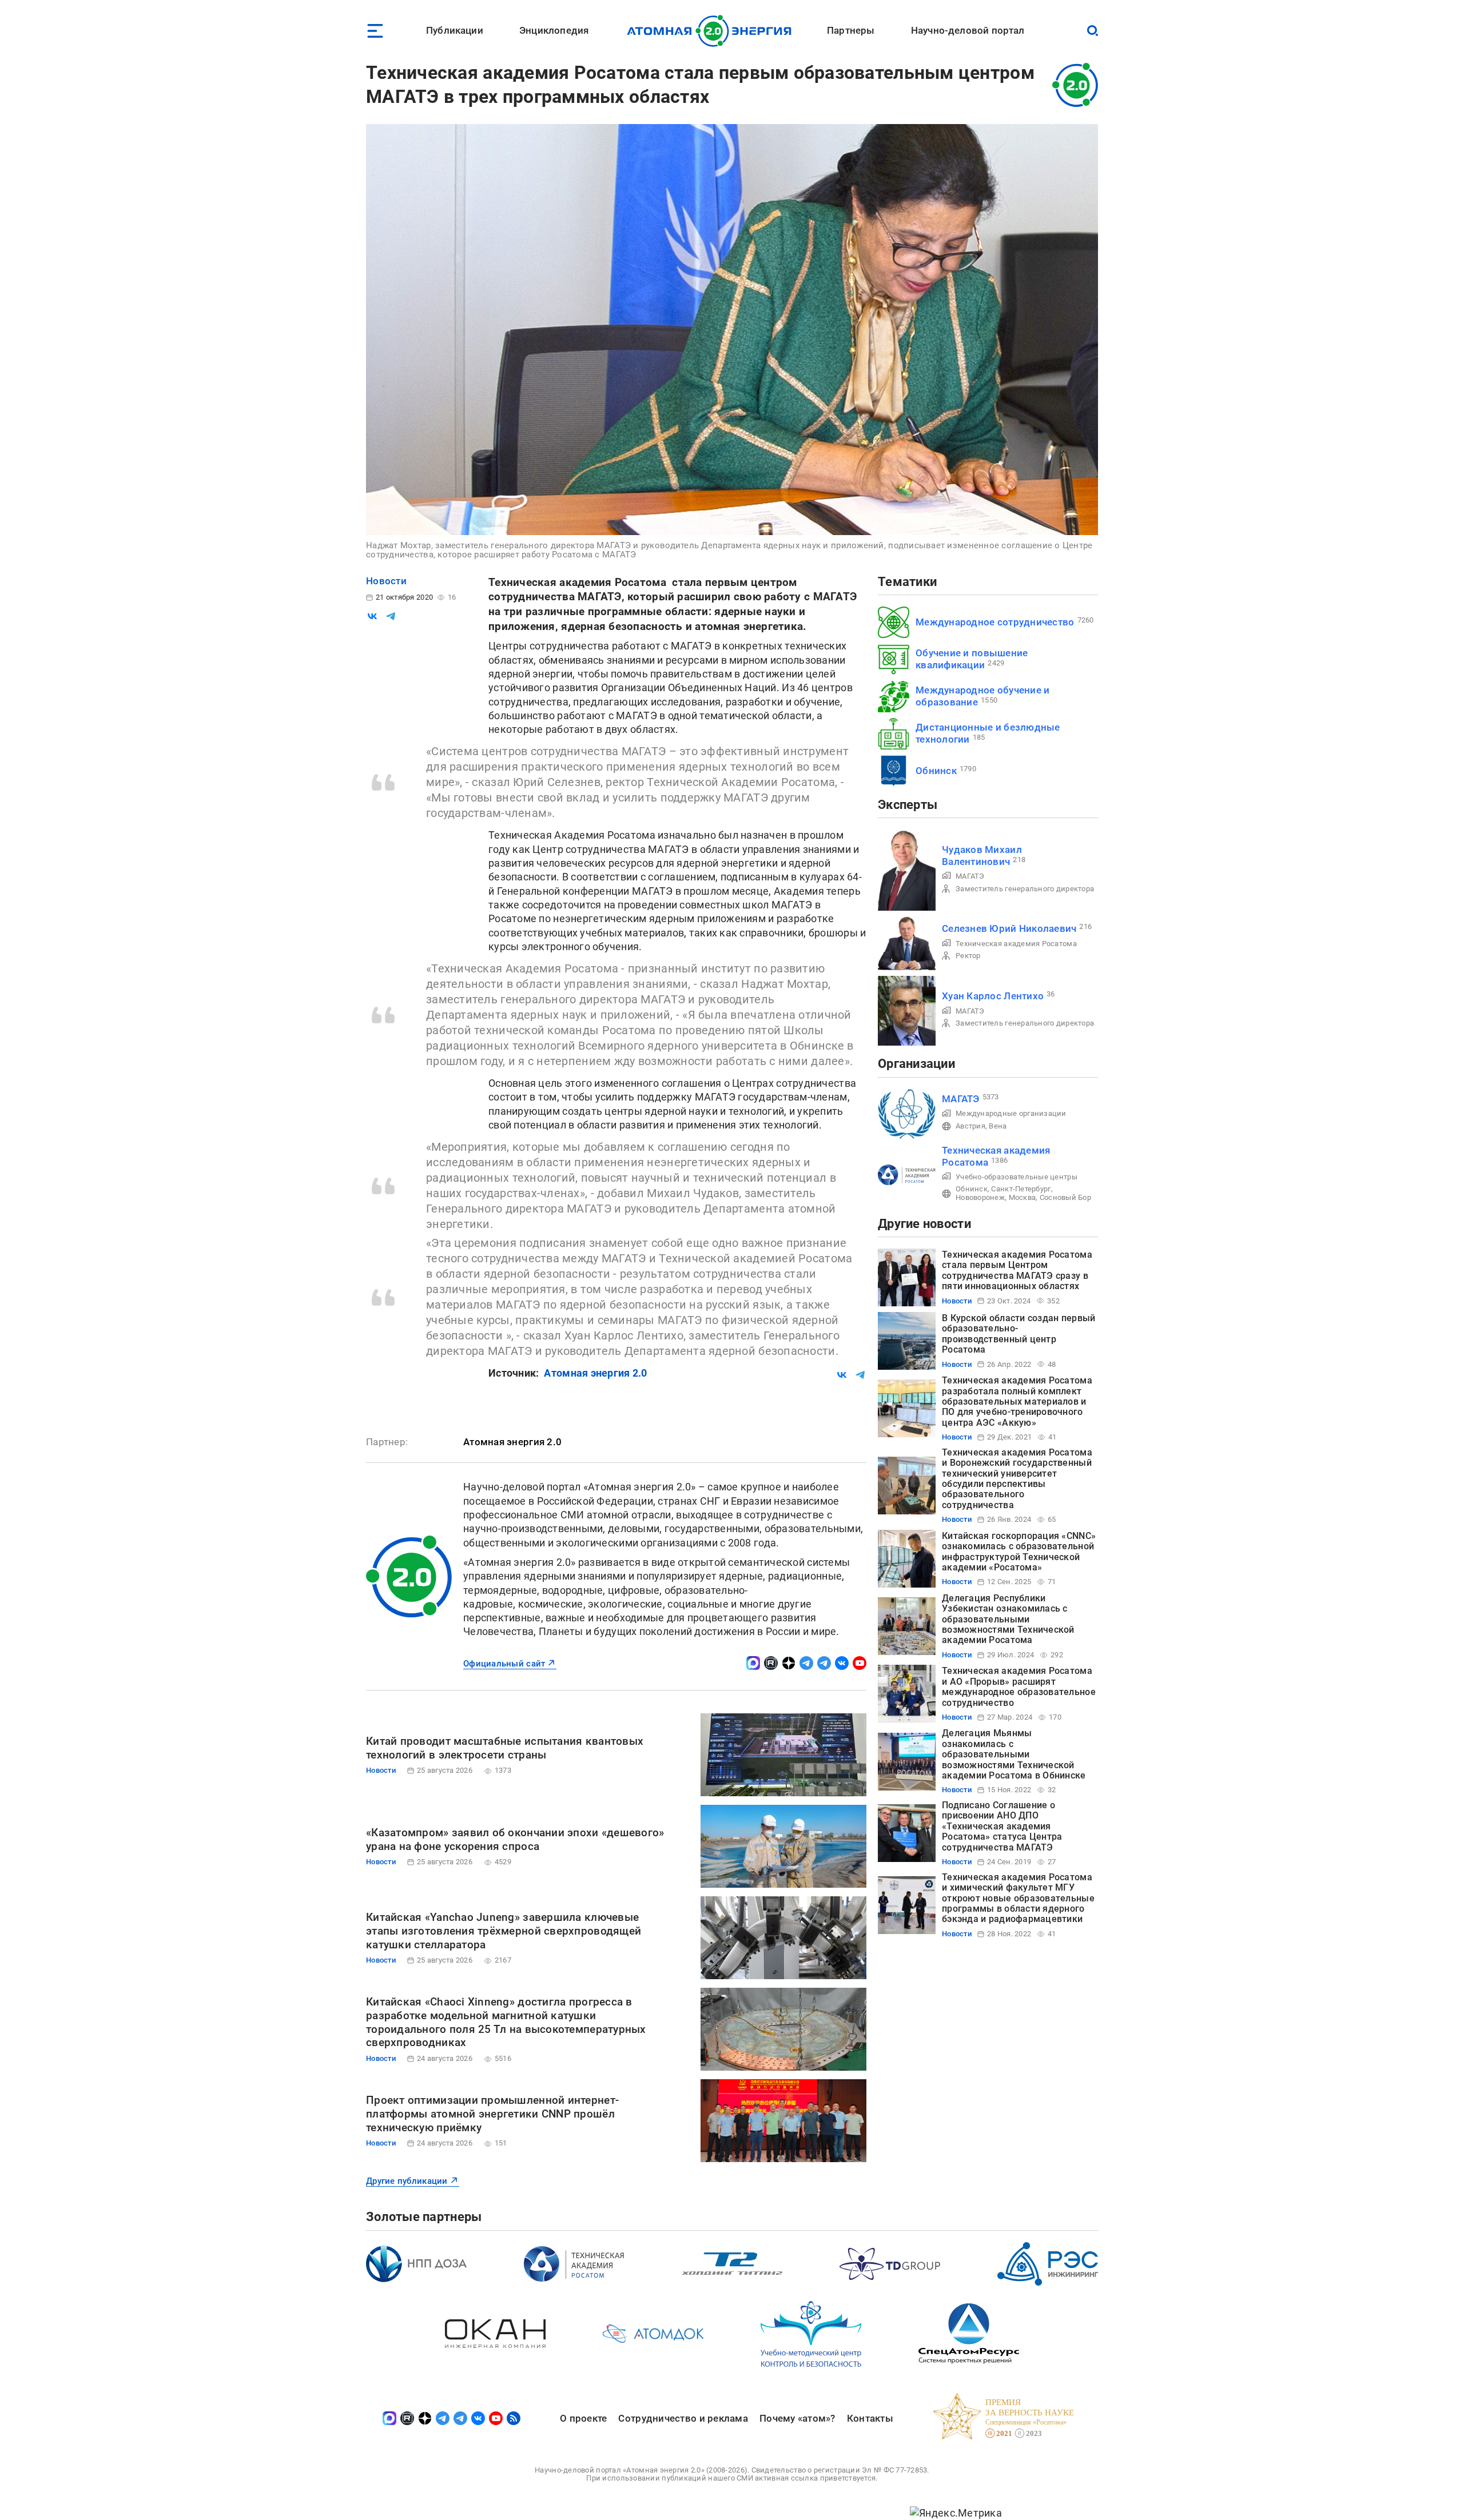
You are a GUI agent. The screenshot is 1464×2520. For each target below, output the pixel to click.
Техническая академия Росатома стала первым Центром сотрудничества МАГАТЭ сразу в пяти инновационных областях (1017, 1270)
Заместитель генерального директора (1025, 889)
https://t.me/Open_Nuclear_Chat (824, 1663)
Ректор (968, 956)
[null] (372, 616)
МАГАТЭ (970, 876)
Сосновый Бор (1065, 1197)
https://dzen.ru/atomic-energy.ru (789, 1663)
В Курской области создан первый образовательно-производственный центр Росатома (1019, 1334)
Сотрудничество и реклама (683, 2418)
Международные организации (1011, 1113)
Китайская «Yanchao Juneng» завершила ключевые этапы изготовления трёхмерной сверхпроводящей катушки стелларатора (504, 1931)
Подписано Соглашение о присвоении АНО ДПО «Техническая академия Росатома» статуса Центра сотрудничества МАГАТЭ (1002, 1826)
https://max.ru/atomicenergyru (753, 1663)
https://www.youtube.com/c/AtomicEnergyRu (860, 1663)
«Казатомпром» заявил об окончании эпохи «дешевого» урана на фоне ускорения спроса (515, 1839)
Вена (998, 1126)
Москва (1023, 1197)
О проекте (583, 2418)
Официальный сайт (504, 1664)
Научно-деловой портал (968, 30)
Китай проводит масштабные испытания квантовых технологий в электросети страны (505, 1748)
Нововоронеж (980, 1197)
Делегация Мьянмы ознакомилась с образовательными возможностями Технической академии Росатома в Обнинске (1014, 1754)
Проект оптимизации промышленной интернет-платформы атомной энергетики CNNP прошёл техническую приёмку (492, 2114)
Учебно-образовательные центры (1017, 1177)
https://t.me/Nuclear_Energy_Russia (806, 1663)
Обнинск (936, 771)
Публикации (455, 30)
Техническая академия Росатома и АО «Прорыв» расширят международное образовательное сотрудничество (1019, 1686)
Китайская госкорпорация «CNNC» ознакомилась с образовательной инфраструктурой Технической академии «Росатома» (1019, 1552)
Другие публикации (407, 2181)
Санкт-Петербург (1021, 1189)
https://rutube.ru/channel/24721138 (771, 1663)
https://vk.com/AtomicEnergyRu (842, 1663)
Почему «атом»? (797, 2418)
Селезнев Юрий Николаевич (1009, 928)
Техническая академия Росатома (1016, 944)
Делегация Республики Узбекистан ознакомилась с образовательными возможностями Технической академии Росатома (1008, 1619)
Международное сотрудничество (995, 622)
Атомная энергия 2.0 (595, 1373)
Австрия (970, 1126)
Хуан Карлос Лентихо (993, 996)
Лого (712, 31)
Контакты (870, 2418)
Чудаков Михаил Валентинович (982, 856)
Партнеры (851, 30)
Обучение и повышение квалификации (972, 659)
